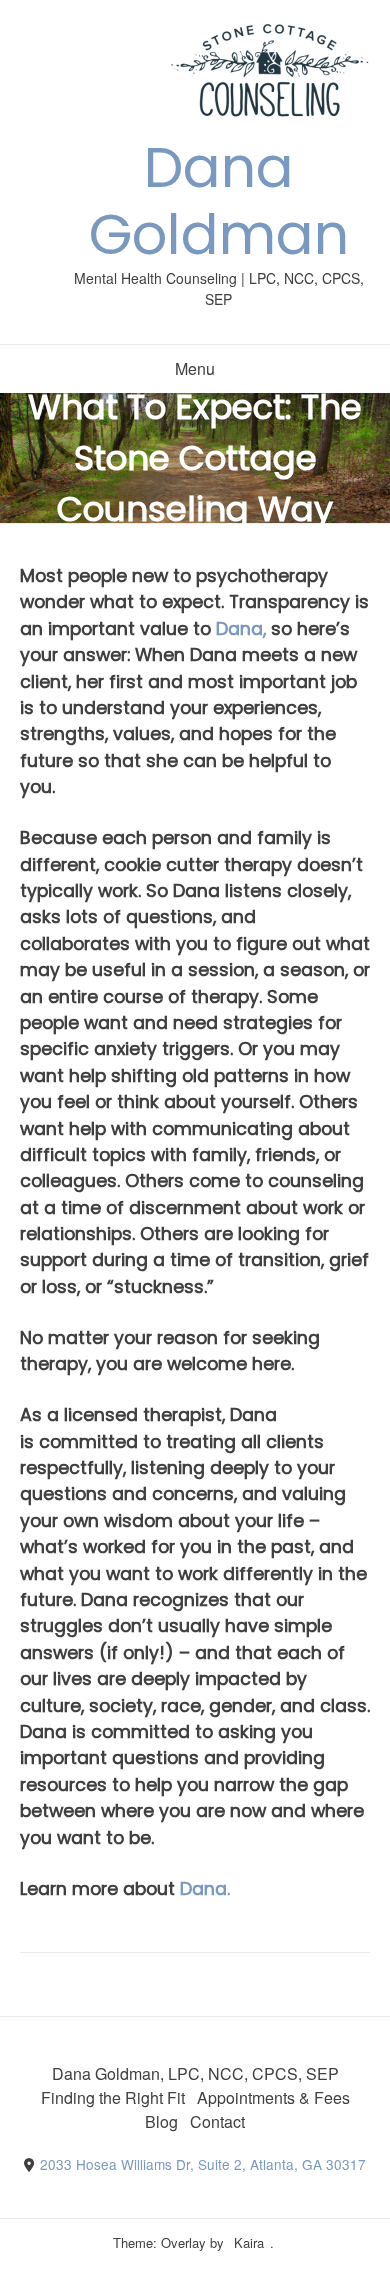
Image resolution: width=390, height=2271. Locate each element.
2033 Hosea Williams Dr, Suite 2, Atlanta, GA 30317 (203, 2164)
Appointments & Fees (273, 2097)
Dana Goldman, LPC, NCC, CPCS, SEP (195, 2073)
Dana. (207, 1889)
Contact (217, 2121)
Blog (161, 2121)
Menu (195, 368)
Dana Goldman (219, 201)
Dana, (243, 629)
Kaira (249, 2242)
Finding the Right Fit (113, 2097)
